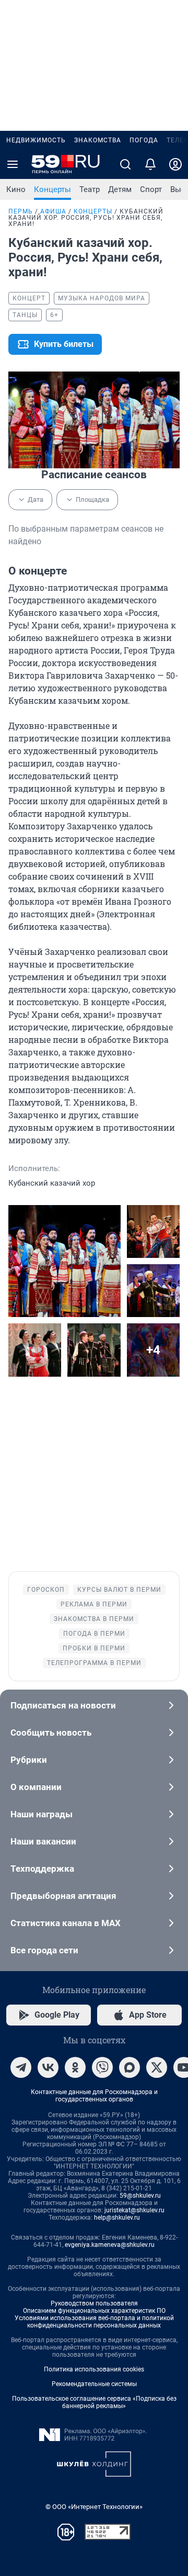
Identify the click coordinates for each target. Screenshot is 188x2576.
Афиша (53, 211)
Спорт (151, 189)
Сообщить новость (51, 1733)
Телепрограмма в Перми (94, 1663)
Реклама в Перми (94, 1604)
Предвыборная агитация (63, 1896)
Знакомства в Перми (94, 1619)
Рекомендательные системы (94, 2384)
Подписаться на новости (63, 1705)
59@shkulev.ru (140, 2196)
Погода (144, 140)
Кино (16, 189)
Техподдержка (42, 1869)
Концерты (52, 189)
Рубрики (29, 1760)
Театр (90, 189)
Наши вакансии (43, 1841)
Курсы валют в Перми (119, 1590)
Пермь (21, 211)
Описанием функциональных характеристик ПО (94, 2311)
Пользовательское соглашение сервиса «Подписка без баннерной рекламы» (94, 2402)
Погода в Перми (94, 1634)
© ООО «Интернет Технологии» (94, 2507)
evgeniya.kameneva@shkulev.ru (110, 2245)
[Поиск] (125, 164)
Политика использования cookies (94, 2369)
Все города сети (44, 1950)
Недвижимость (36, 140)
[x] (157, 2067)
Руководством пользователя (94, 2303)
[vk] (48, 2067)
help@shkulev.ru (117, 2218)
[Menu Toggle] (13, 164)
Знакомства (98, 140)
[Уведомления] (150, 164)
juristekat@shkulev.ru (134, 2210)
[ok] (75, 2067)
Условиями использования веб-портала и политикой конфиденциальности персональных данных (94, 2322)
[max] (130, 2067)
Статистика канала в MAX (66, 1923)
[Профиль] (175, 164)
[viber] (102, 2067)
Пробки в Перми (94, 1648)
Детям (120, 189)
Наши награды (42, 1814)
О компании (36, 1787)
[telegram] (21, 2067)
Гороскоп (46, 1590)
